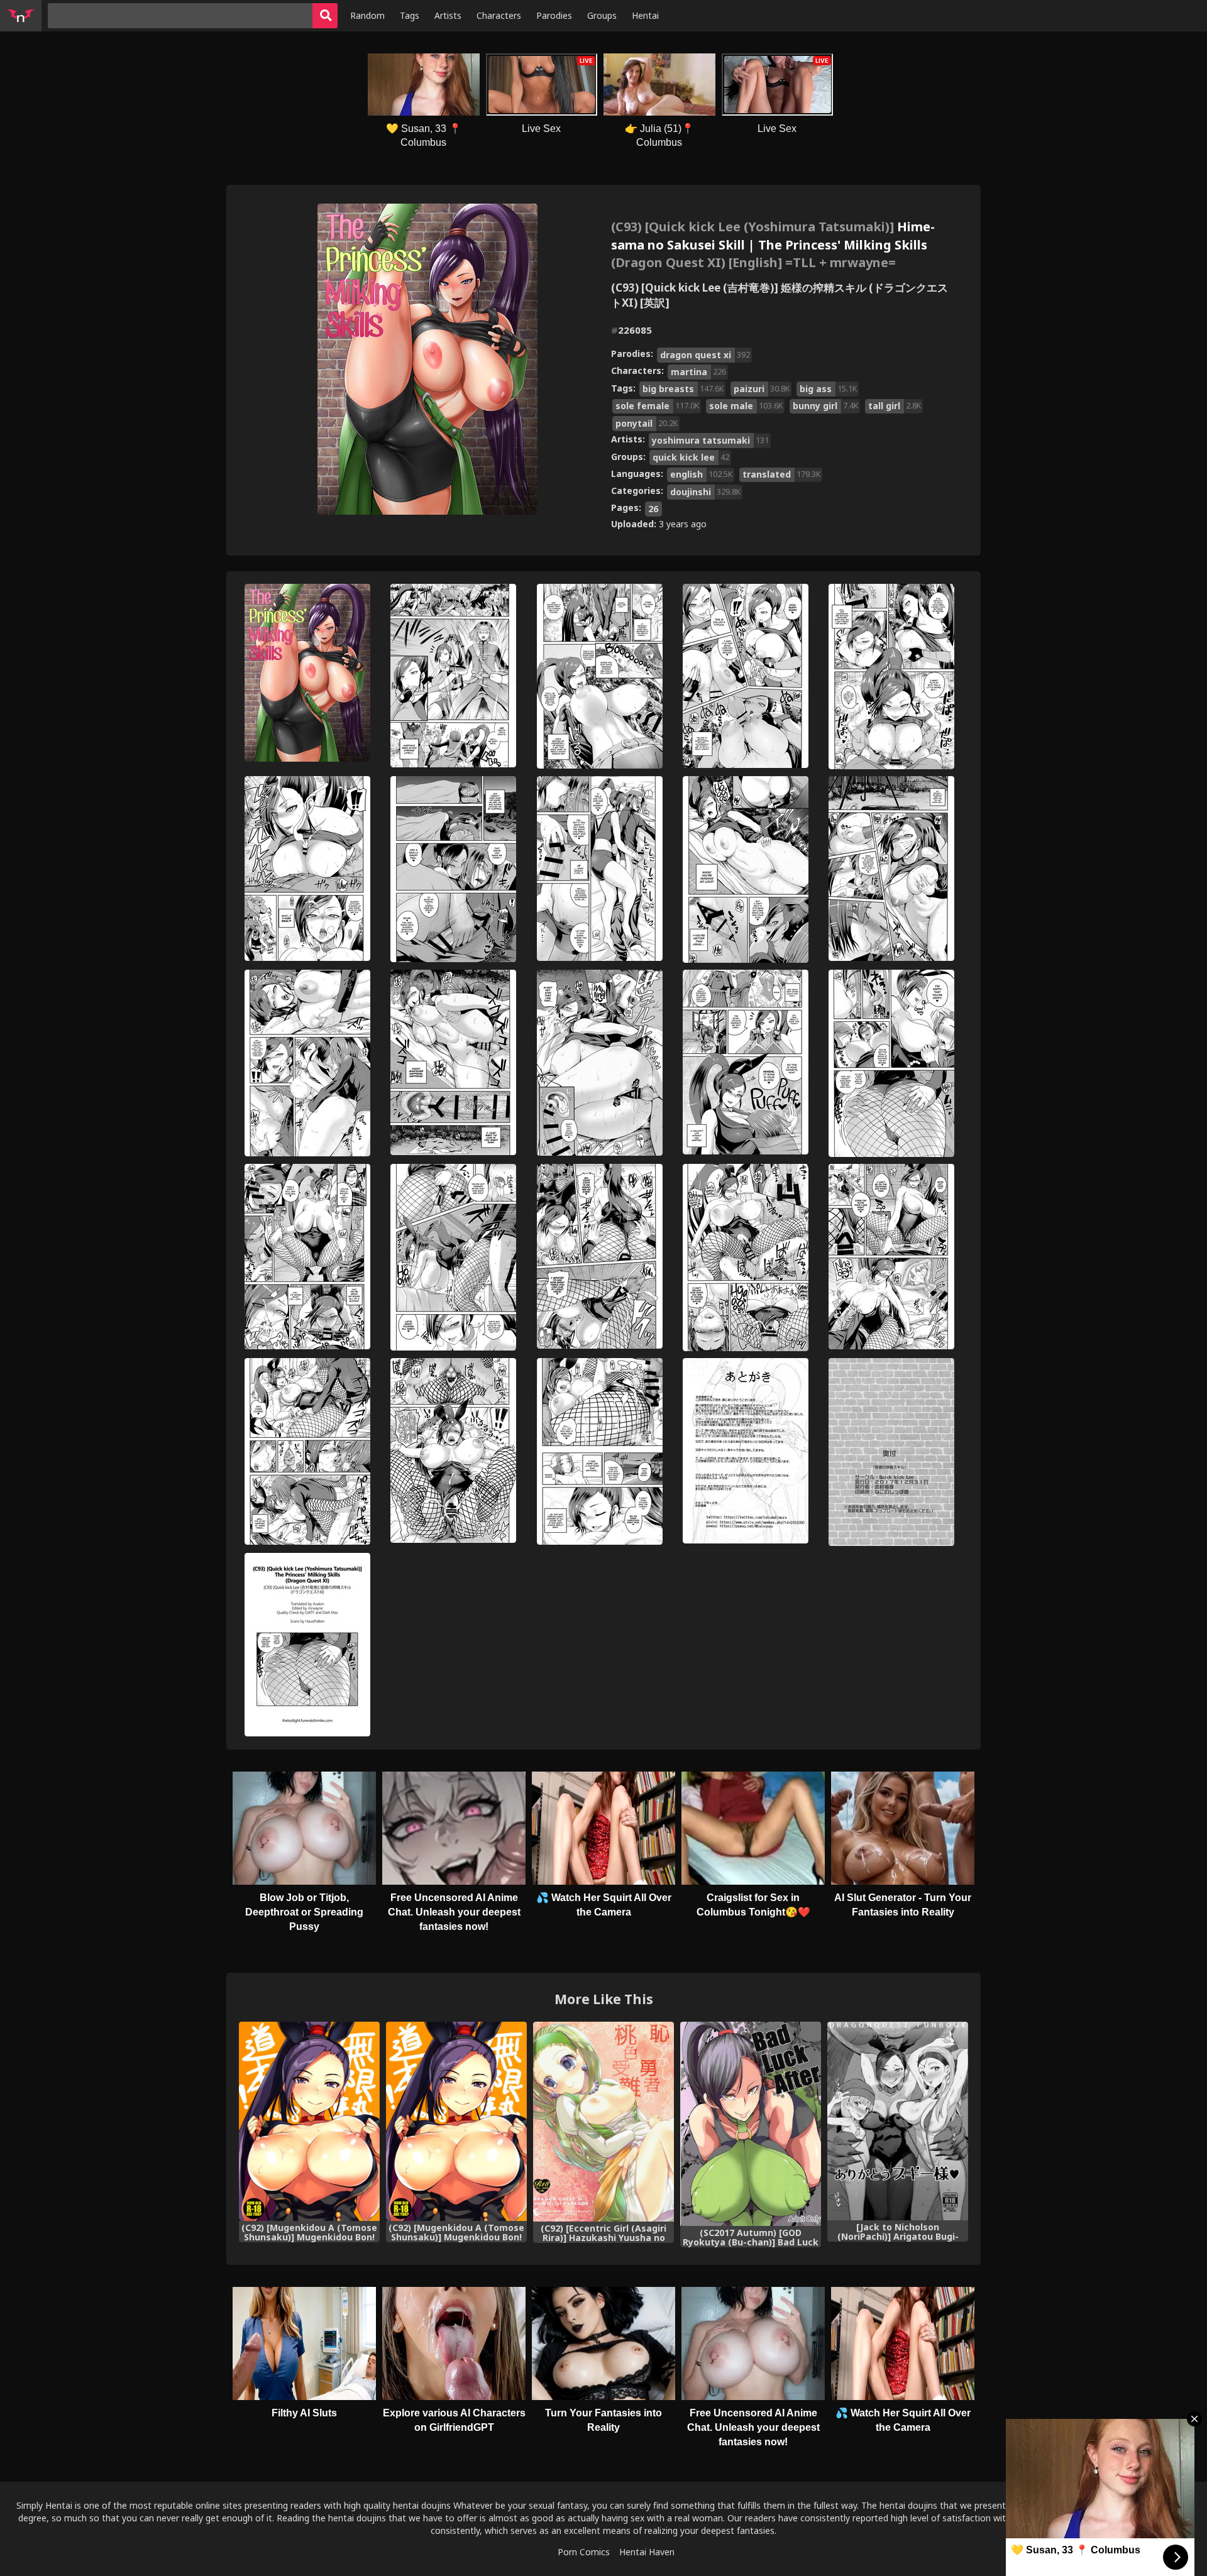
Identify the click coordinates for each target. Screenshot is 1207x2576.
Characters (499, 15)
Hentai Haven (647, 2552)
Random (367, 15)
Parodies (554, 15)
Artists (448, 15)
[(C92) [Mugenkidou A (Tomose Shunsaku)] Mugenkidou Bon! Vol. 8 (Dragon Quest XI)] (309, 2121)
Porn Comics (584, 2552)
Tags (410, 15)
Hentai (645, 15)
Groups (602, 15)
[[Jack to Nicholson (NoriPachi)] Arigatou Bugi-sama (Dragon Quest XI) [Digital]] (898, 2121)
